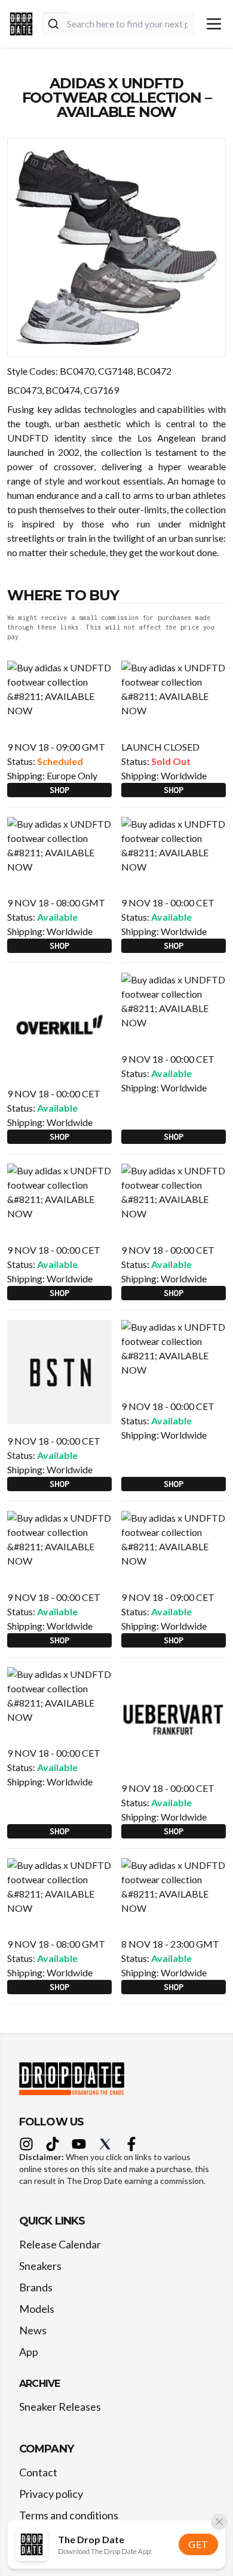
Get (198, 2544)
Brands (36, 2287)
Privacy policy (51, 2494)
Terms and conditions (69, 2515)
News (33, 2330)
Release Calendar (60, 2244)
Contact (38, 2472)
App (29, 2352)
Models (37, 2309)
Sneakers (40, 2266)
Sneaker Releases (60, 2407)
